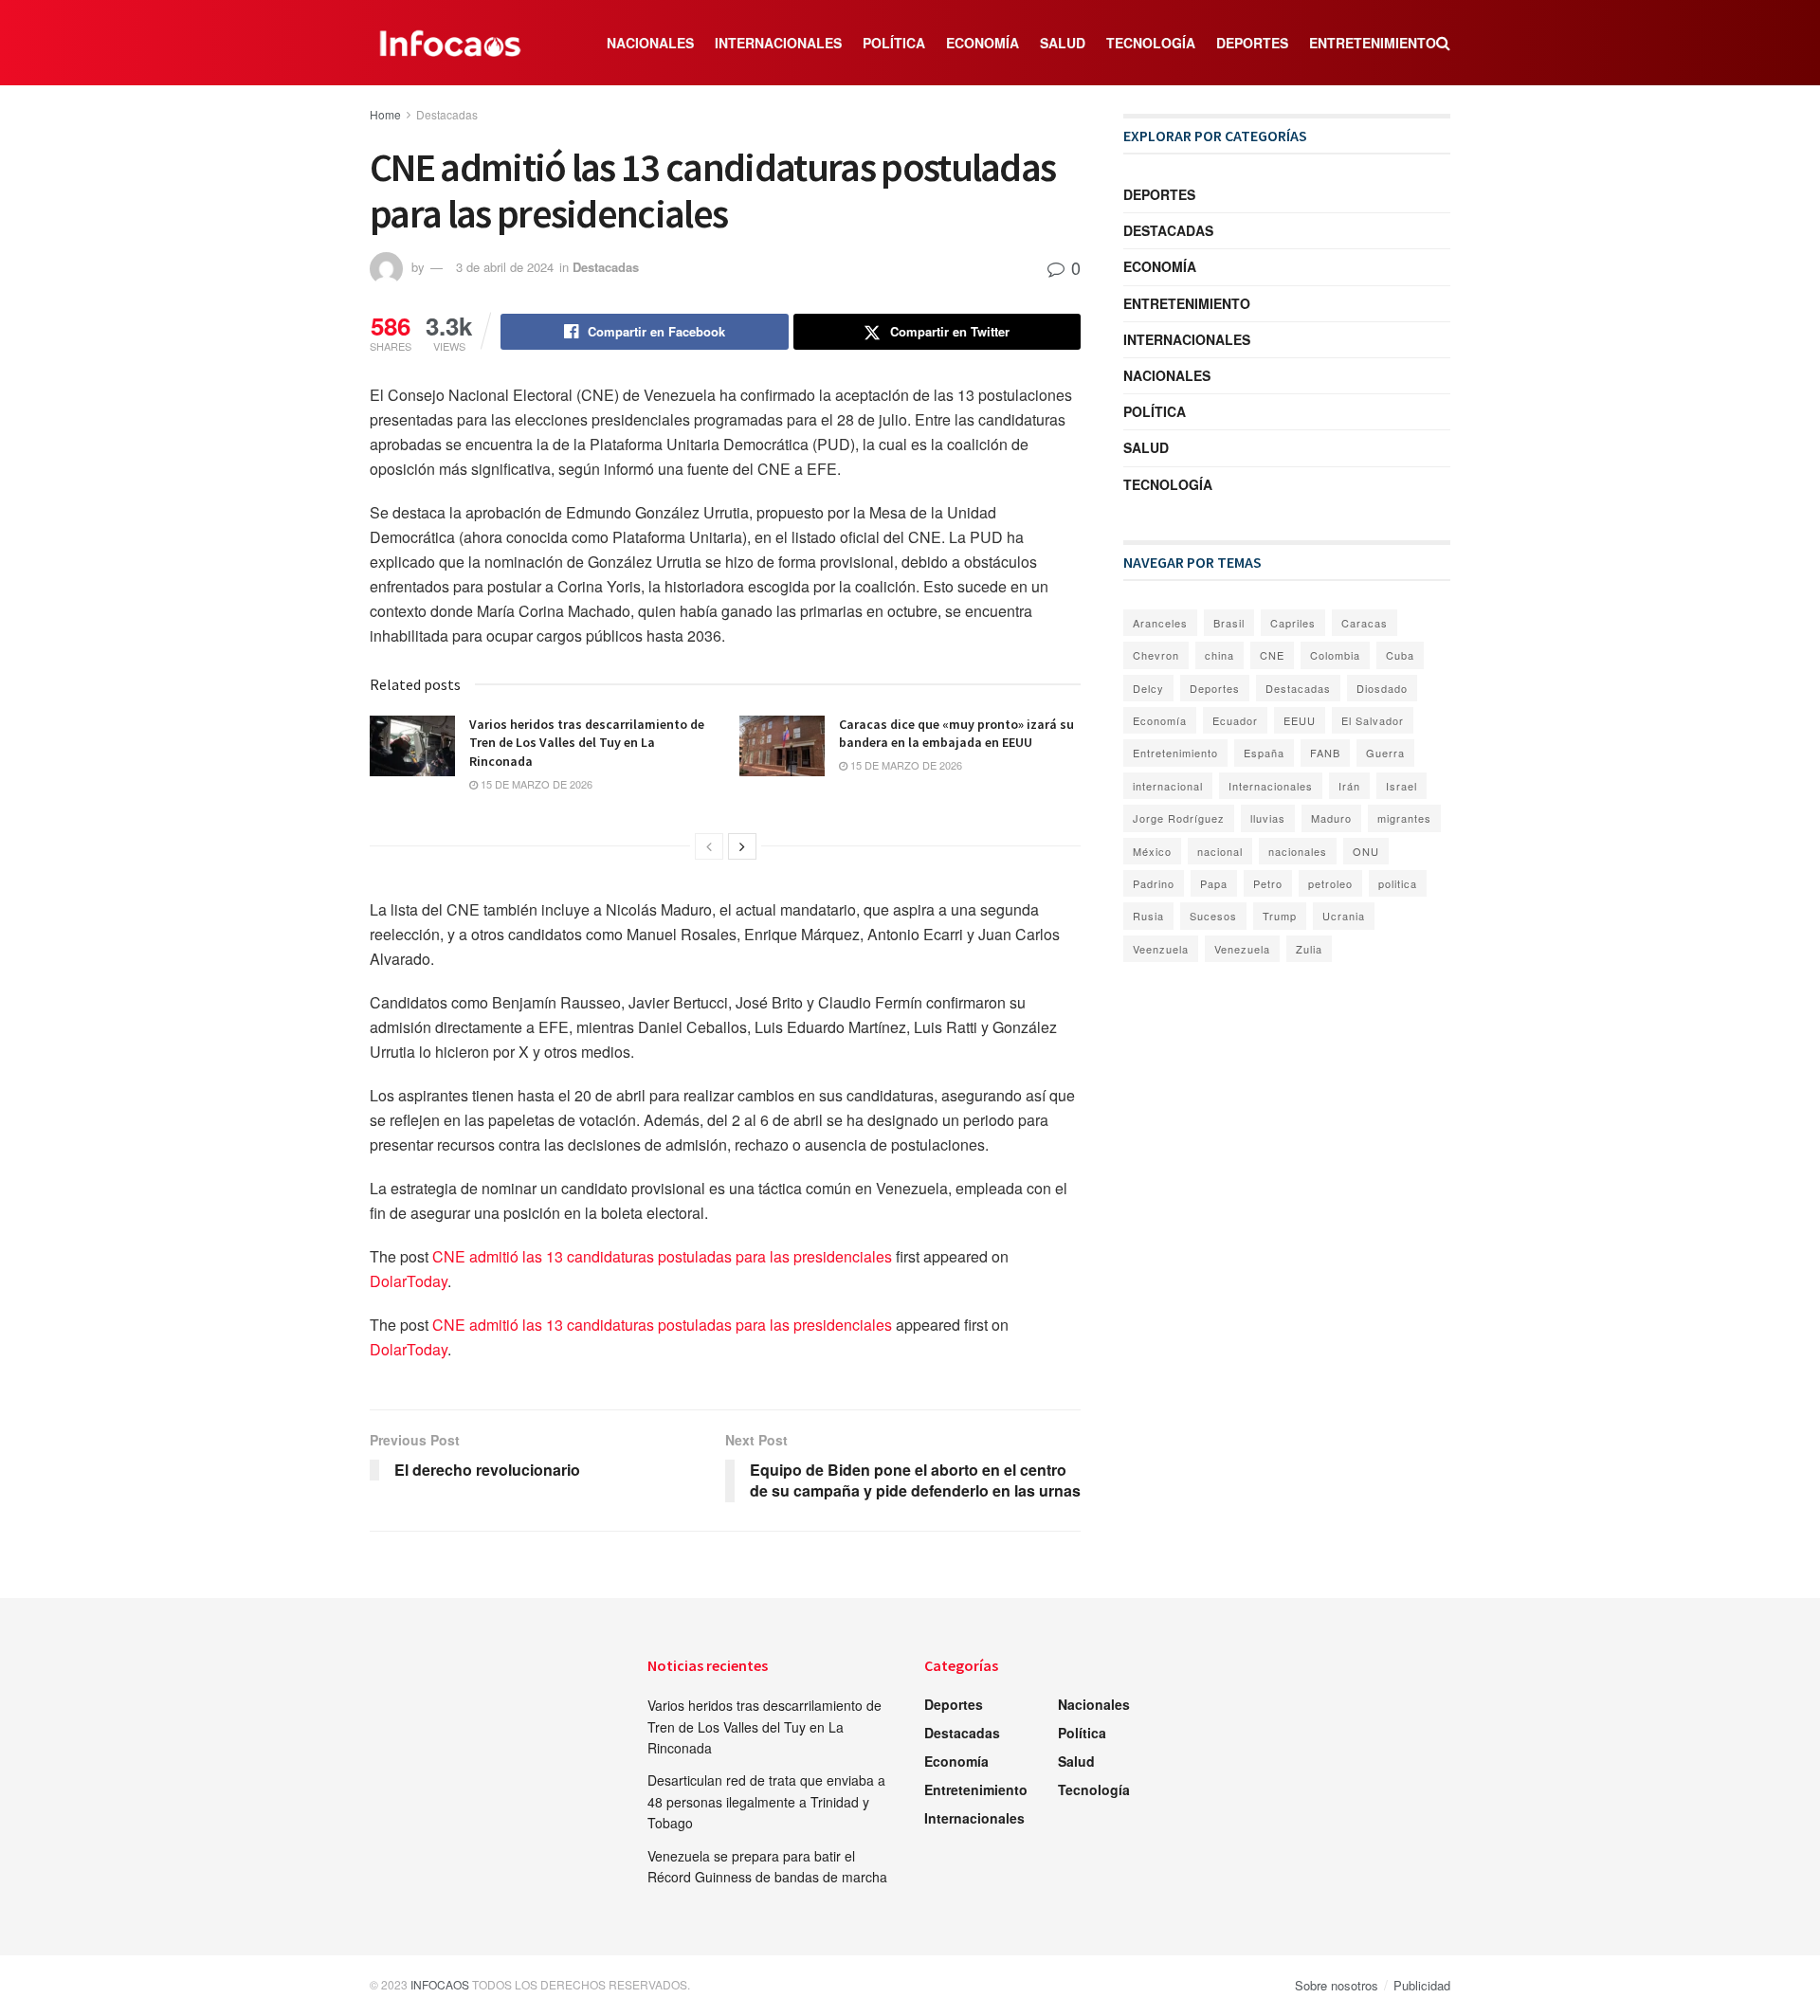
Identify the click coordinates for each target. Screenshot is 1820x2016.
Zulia (1309, 949)
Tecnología (1151, 43)
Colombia (1335, 655)
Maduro (1331, 818)
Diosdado (1382, 688)
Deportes (1252, 43)
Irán (1349, 786)
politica (1398, 883)
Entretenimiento (1373, 43)
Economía (983, 43)
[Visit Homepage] (450, 43)
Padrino (1154, 883)
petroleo (1330, 883)
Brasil (1229, 623)
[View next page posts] (742, 846)
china (1219, 655)
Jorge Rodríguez (1179, 818)
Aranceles (1160, 623)
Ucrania (1344, 916)
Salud (1063, 43)
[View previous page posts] (709, 846)
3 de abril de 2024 (505, 267)
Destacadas (447, 114)
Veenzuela (1161, 949)
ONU (1366, 851)
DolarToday (409, 1281)
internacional (1168, 786)
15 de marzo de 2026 (535, 784)
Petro (1268, 883)
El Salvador (1373, 720)
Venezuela (1242, 949)
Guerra (1385, 753)
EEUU (1300, 720)
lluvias (1268, 818)
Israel (1401, 786)
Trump (1280, 916)
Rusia (1148, 916)
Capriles (1293, 623)
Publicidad (1422, 1985)
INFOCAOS (440, 1984)
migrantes (1404, 818)
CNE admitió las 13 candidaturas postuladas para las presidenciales (662, 1256)
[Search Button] (1443, 43)
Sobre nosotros (1337, 1985)
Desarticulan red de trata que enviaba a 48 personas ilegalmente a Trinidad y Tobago (766, 1801)
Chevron (1156, 655)
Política (894, 43)
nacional (1220, 851)
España (1264, 753)
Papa (1214, 883)
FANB (1325, 753)
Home (385, 114)
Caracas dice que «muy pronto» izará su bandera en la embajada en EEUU (956, 734)
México (1152, 851)
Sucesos (1213, 916)
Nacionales (650, 43)
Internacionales (778, 43)
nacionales (1298, 851)
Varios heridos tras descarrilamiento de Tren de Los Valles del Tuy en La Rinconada (587, 743)
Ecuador (1235, 720)
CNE (1272, 655)
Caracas (1365, 623)
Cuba (1400, 655)
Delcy (1148, 688)
